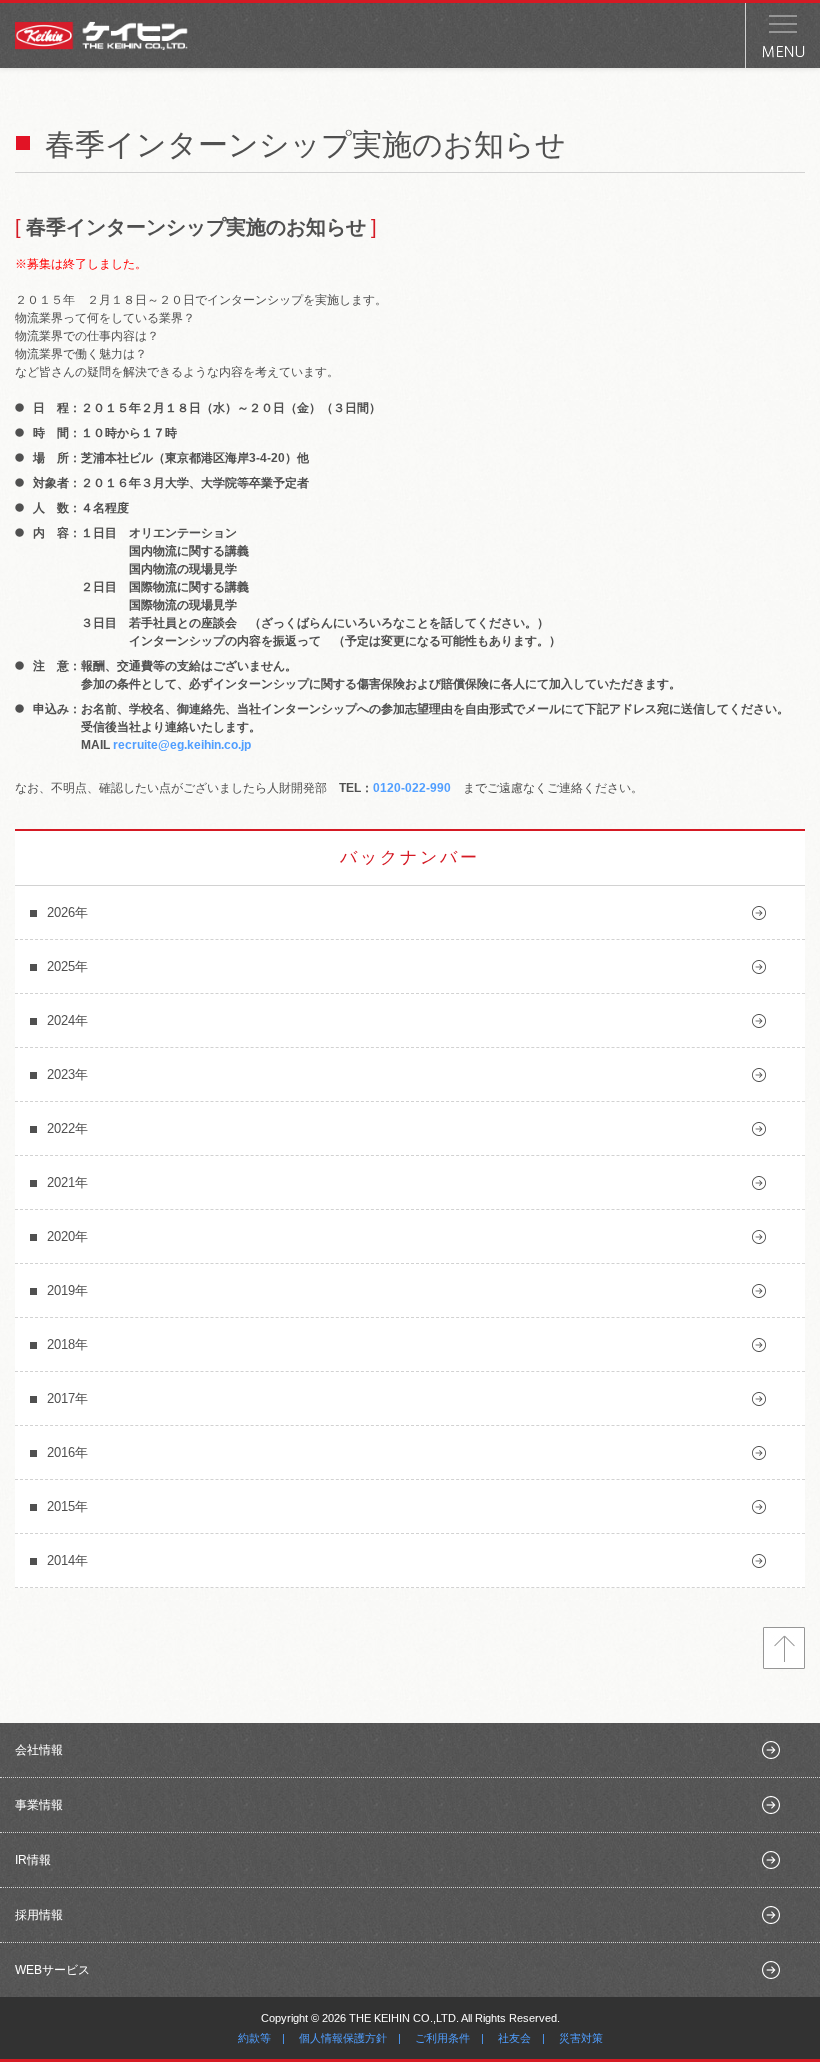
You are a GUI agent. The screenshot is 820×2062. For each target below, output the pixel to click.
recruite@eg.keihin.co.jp (182, 745)
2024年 (67, 1020)
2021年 (67, 1182)
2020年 (67, 1236)
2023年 (67, 1074)
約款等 (254, 2038)
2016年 (67, 1452)
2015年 (67, 1506)
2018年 (67, 1344)
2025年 (67, 966)
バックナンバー (410, 857)
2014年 (67, 1560)
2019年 (67, 1290)
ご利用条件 (442, 2038)
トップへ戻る (784, 1648)
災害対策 (581, 2038)
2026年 (67, 912)
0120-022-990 (412, 788)
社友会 (514, 2038)
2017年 (67, 1398)
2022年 (67, 1128)
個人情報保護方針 (343, 2038)
